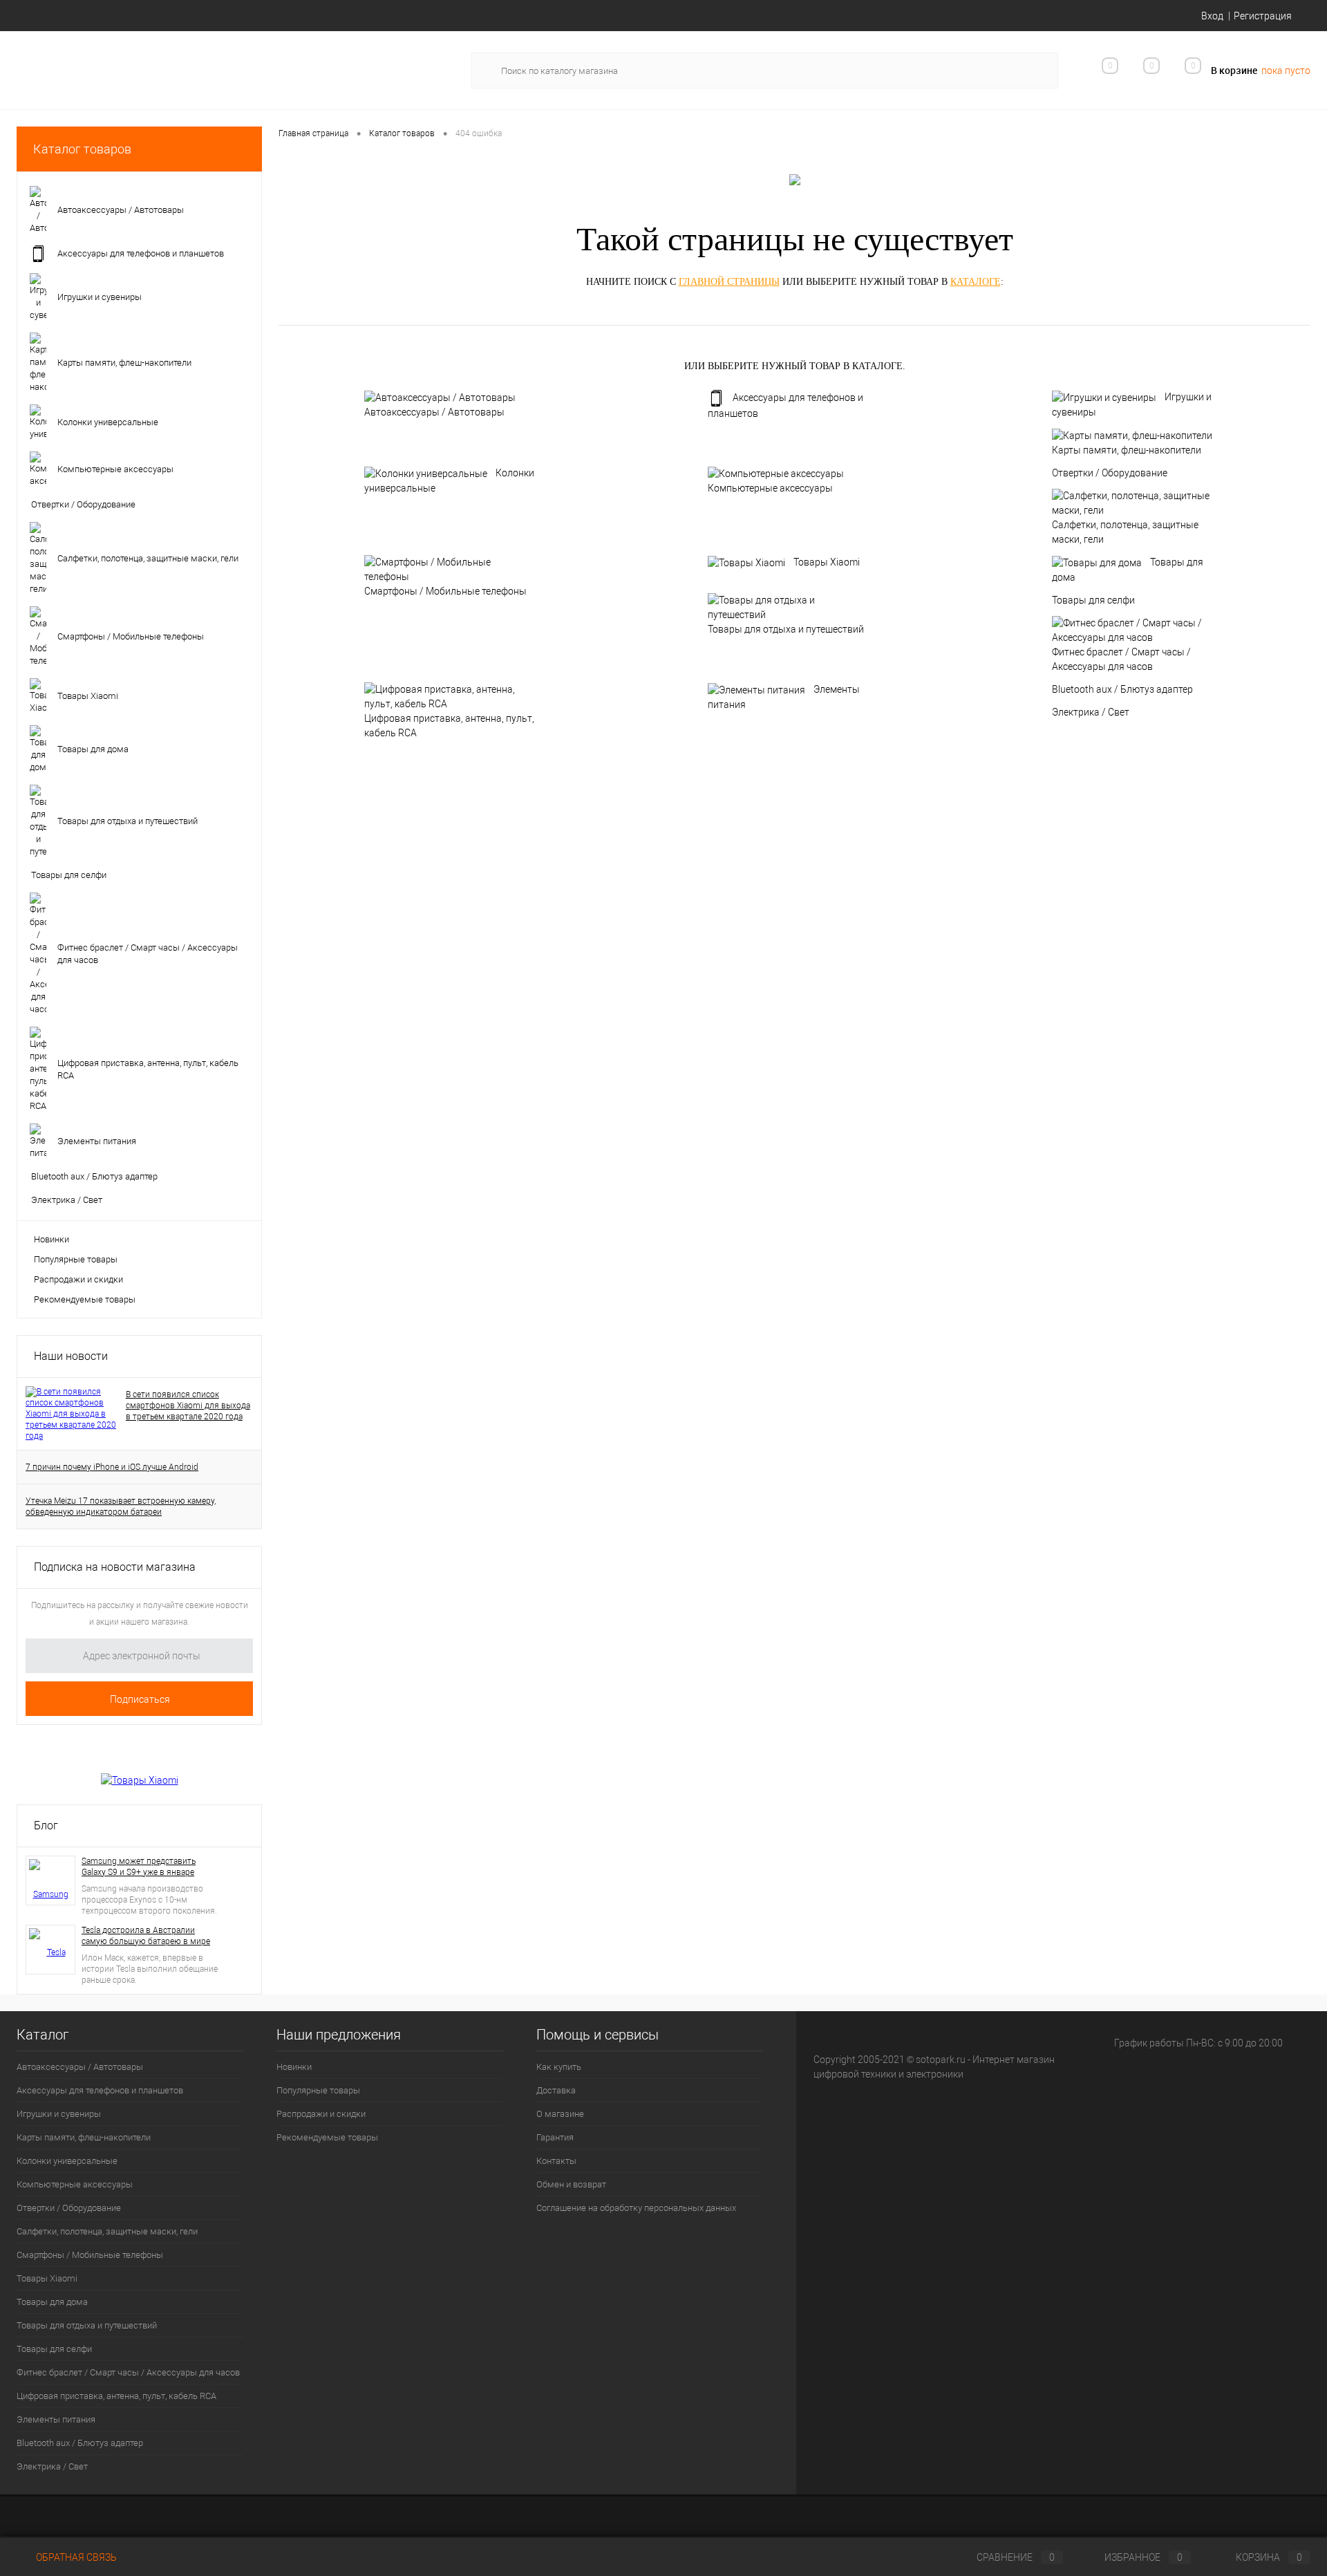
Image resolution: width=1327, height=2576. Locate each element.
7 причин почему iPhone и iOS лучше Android (112, 1467)
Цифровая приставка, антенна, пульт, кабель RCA (449, 726)
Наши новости (71, 1356)
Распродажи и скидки (78, 1279)
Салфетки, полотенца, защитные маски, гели (1125, 532)
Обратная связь (75, 2557)
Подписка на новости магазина (115, 1567)
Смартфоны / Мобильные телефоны (445, 591)
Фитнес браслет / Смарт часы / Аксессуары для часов (1121, 659)
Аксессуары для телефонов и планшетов (785, 405)
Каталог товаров (82, 149)
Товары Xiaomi (827, 562)
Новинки (51, 1239)
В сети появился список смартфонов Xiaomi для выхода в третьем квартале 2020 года (188, 1406)
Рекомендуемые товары (85, 1299)
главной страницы (729, 282)
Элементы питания (784, 697)
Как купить (559, 2067)
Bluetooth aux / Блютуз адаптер (1122, 689)
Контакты (556, 2161)
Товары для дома (1128, 570)
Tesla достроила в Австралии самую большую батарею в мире (146, 1936)
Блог (46, 1826)
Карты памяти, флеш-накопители (1127, 450)
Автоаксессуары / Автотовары (434, 412)
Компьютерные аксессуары (770, 488)
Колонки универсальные (449, 480)
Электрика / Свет (1091, 712)
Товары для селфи (1093, 600)
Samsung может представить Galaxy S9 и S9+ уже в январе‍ (139, 1867)
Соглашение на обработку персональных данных (636, 2208)
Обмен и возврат (571, 2184)
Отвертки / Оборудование (1110, 473)
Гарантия (555, 2137)
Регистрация (1263, 16)
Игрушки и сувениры (1132, 404)
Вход (1212, 16)
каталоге (976, 282)
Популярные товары (76, 1259)
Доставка (556, 2090)
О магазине (560, 2114)
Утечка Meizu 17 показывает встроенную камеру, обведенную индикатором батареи (121, 1506)
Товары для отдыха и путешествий (786, 629)
